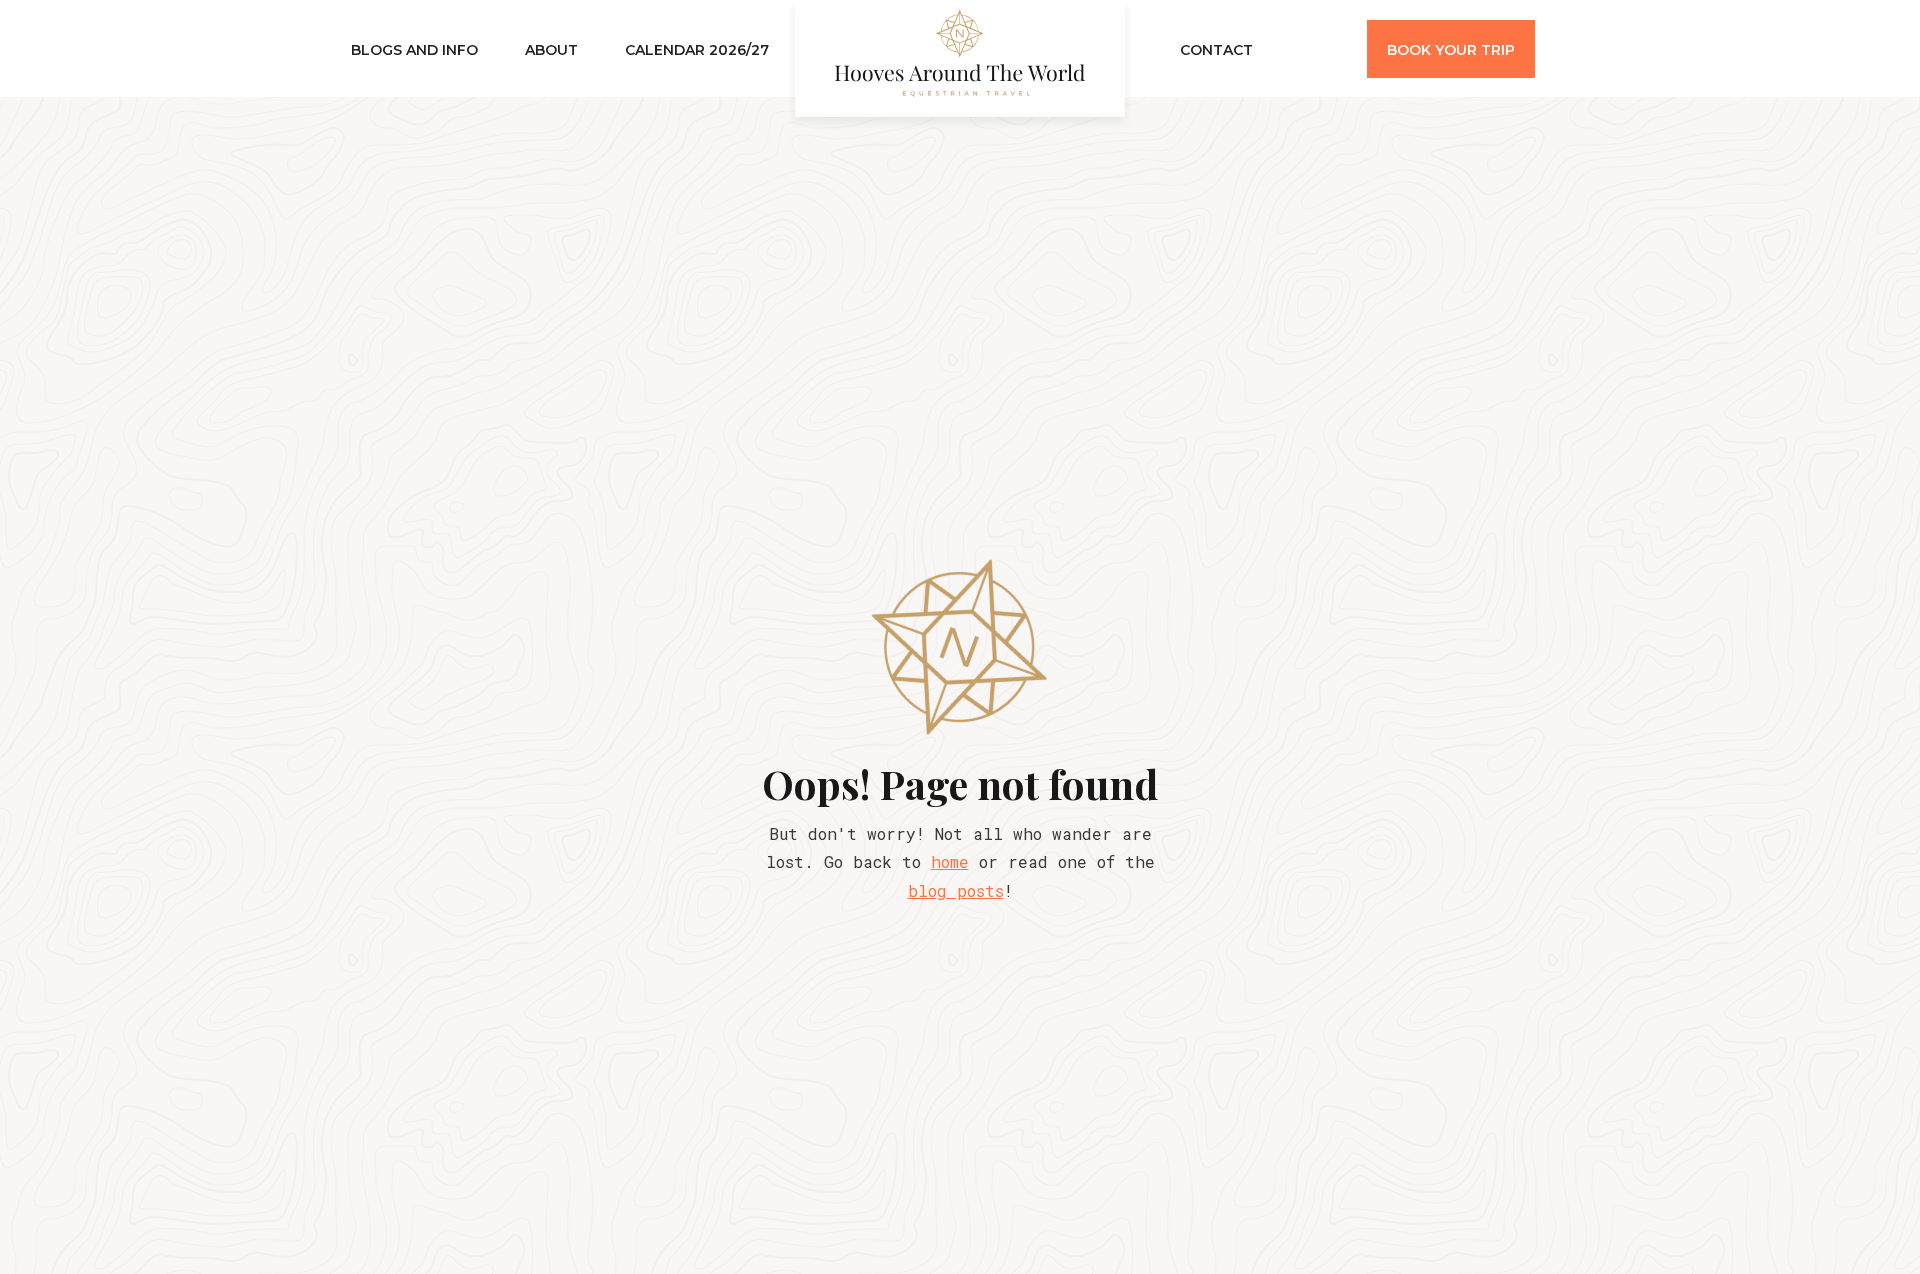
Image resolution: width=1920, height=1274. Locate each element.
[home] (960, 58)
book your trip (1451, 50)
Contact (1216, 50)
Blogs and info (414, 50)
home (950, 861)
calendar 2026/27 (697, 50)
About (551, 50)
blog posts (956, 890)
